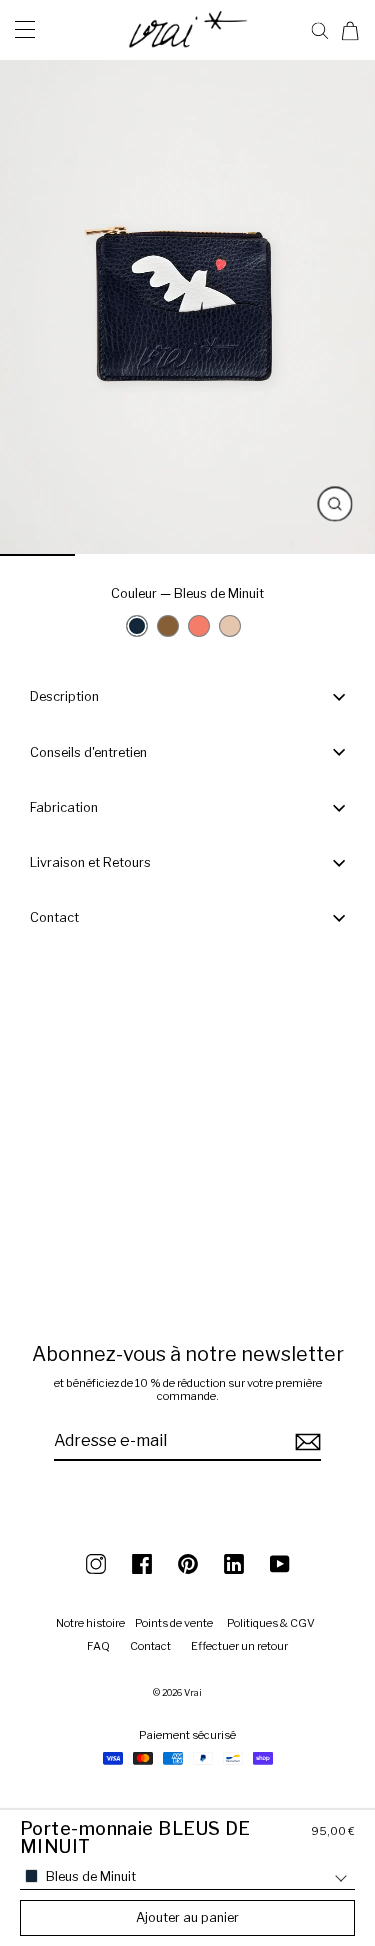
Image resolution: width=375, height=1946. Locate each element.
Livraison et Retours (90, 862)
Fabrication (64, 807)
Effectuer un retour (239, 1646)
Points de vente (174, 1623)
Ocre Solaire (204, 631)
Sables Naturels (173, 631)
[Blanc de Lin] (230, 626)
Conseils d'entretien (88, 752)
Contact (54, 917)
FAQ (98, 1646)
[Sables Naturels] (168, 626)
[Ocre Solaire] (199, 626)
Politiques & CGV (271, 1623)
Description (64, 696)
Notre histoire (90, 1623)
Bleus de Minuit (137, 626)
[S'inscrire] (305, 1441)
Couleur (187, 593)
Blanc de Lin (235, 631)
